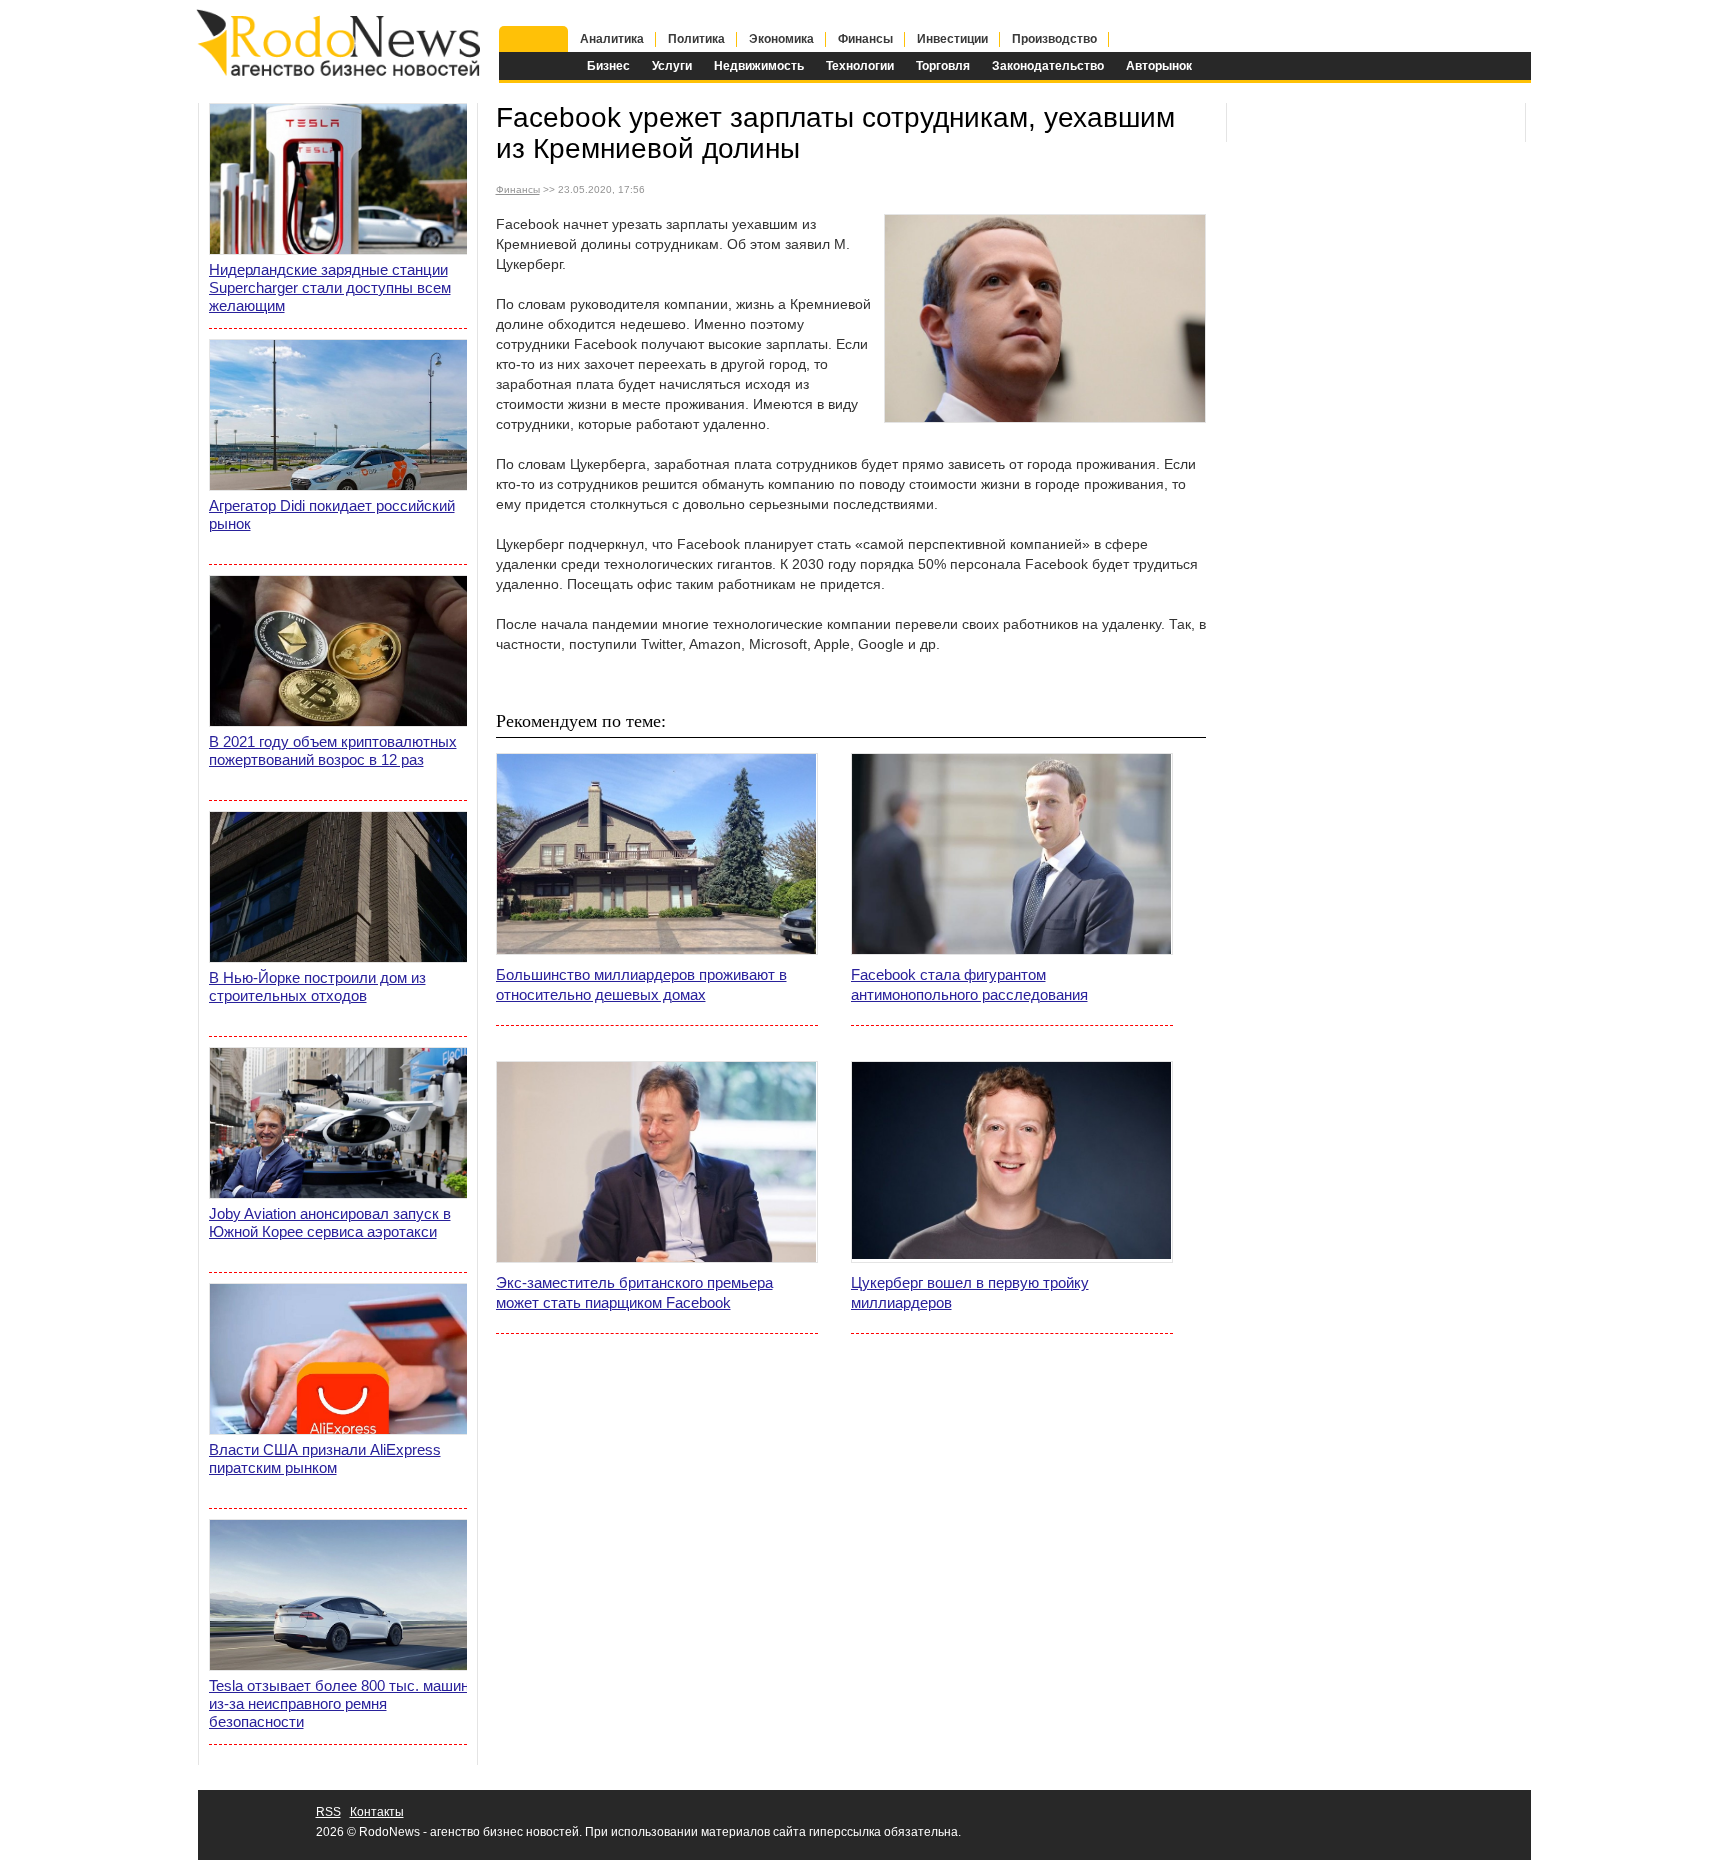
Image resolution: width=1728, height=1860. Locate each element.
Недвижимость (759, 66)
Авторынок (1159, 66)
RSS (328, 1812)
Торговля (943, 66)
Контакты (377, 1812)
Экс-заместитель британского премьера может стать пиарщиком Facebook (634, 1292)
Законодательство (1048, 66)
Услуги (672, 66)
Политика (696, 39)
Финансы (865, 39)
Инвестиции (952, 39)
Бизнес (608, 66)
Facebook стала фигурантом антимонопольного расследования (969, 984)
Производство (1054, 39)
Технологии (860, 66)
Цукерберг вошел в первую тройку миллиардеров (970, 1292)
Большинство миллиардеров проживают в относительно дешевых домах (641, 984)
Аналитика (612, 39)
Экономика (781, 39)
